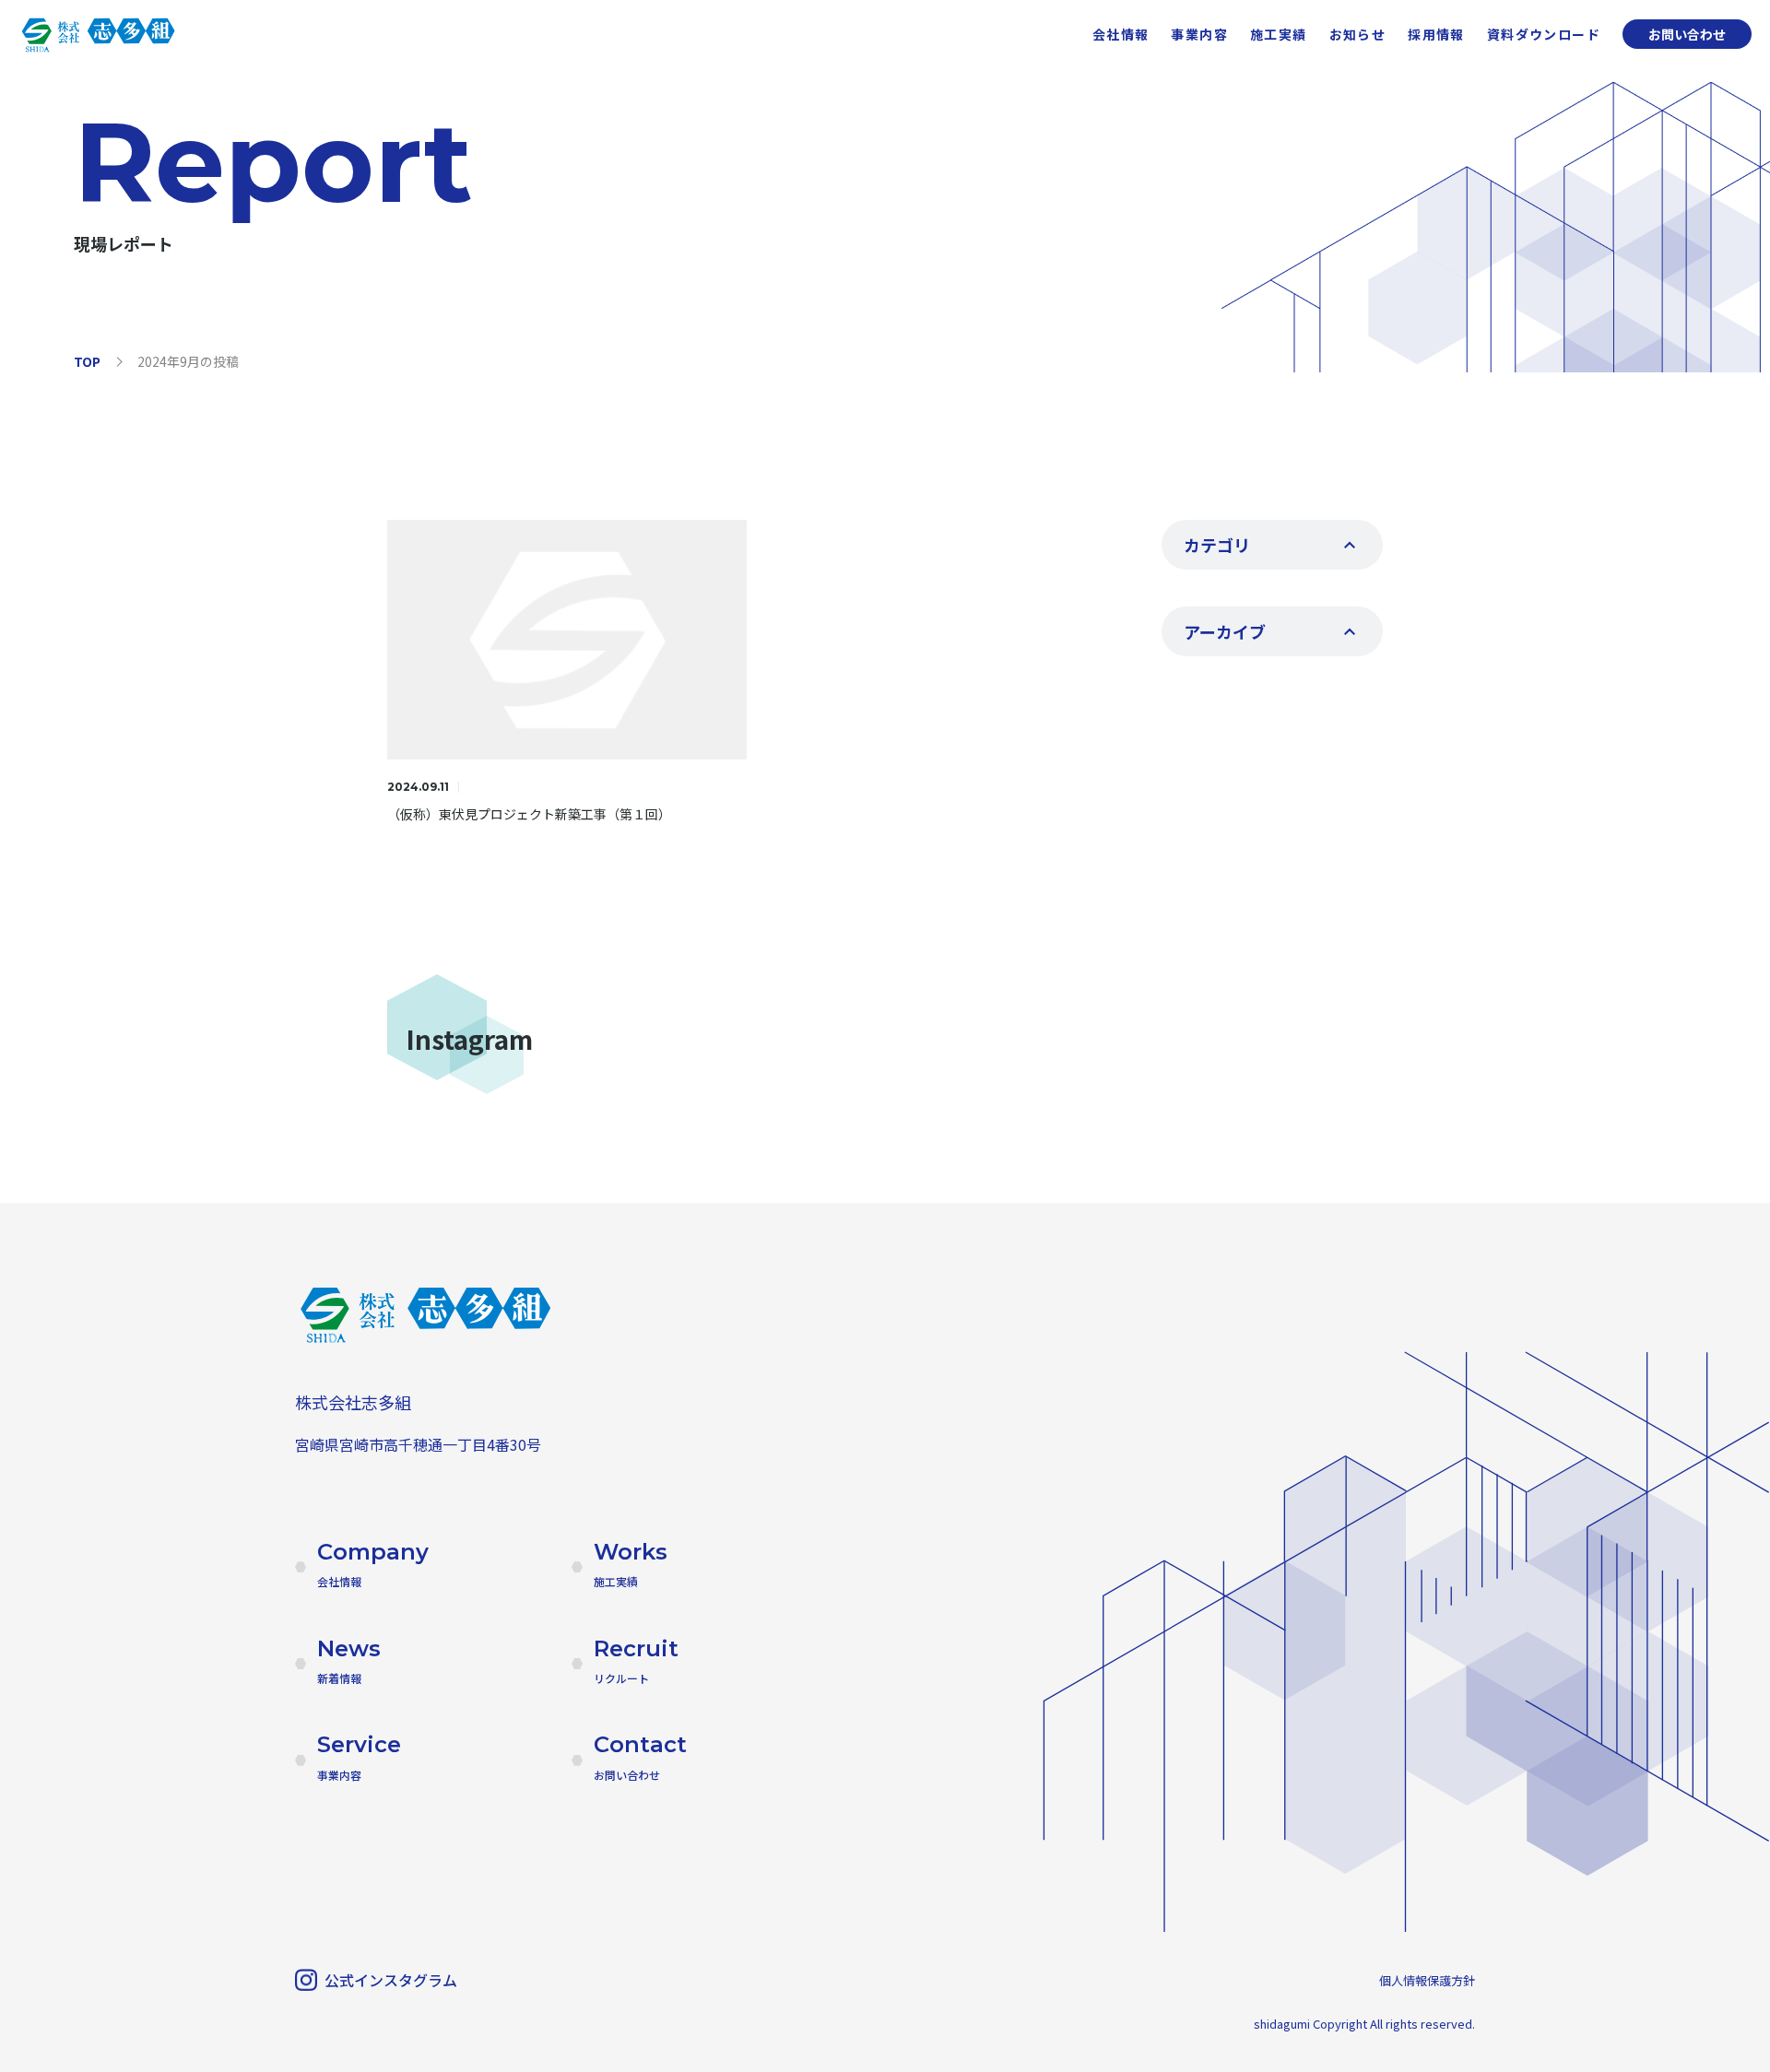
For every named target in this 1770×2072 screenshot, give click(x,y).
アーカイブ (1225, 631)
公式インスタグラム (391, 1980)
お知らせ (1358, 34)
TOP (87, 361)
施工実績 (1279, 34)
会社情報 (1121, 34)
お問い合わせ (1687, 34)
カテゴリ (1217, 545)
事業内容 (1199, 34)
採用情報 (1436, 34)
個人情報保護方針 (1427, 1980)
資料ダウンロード (1544, 34)
